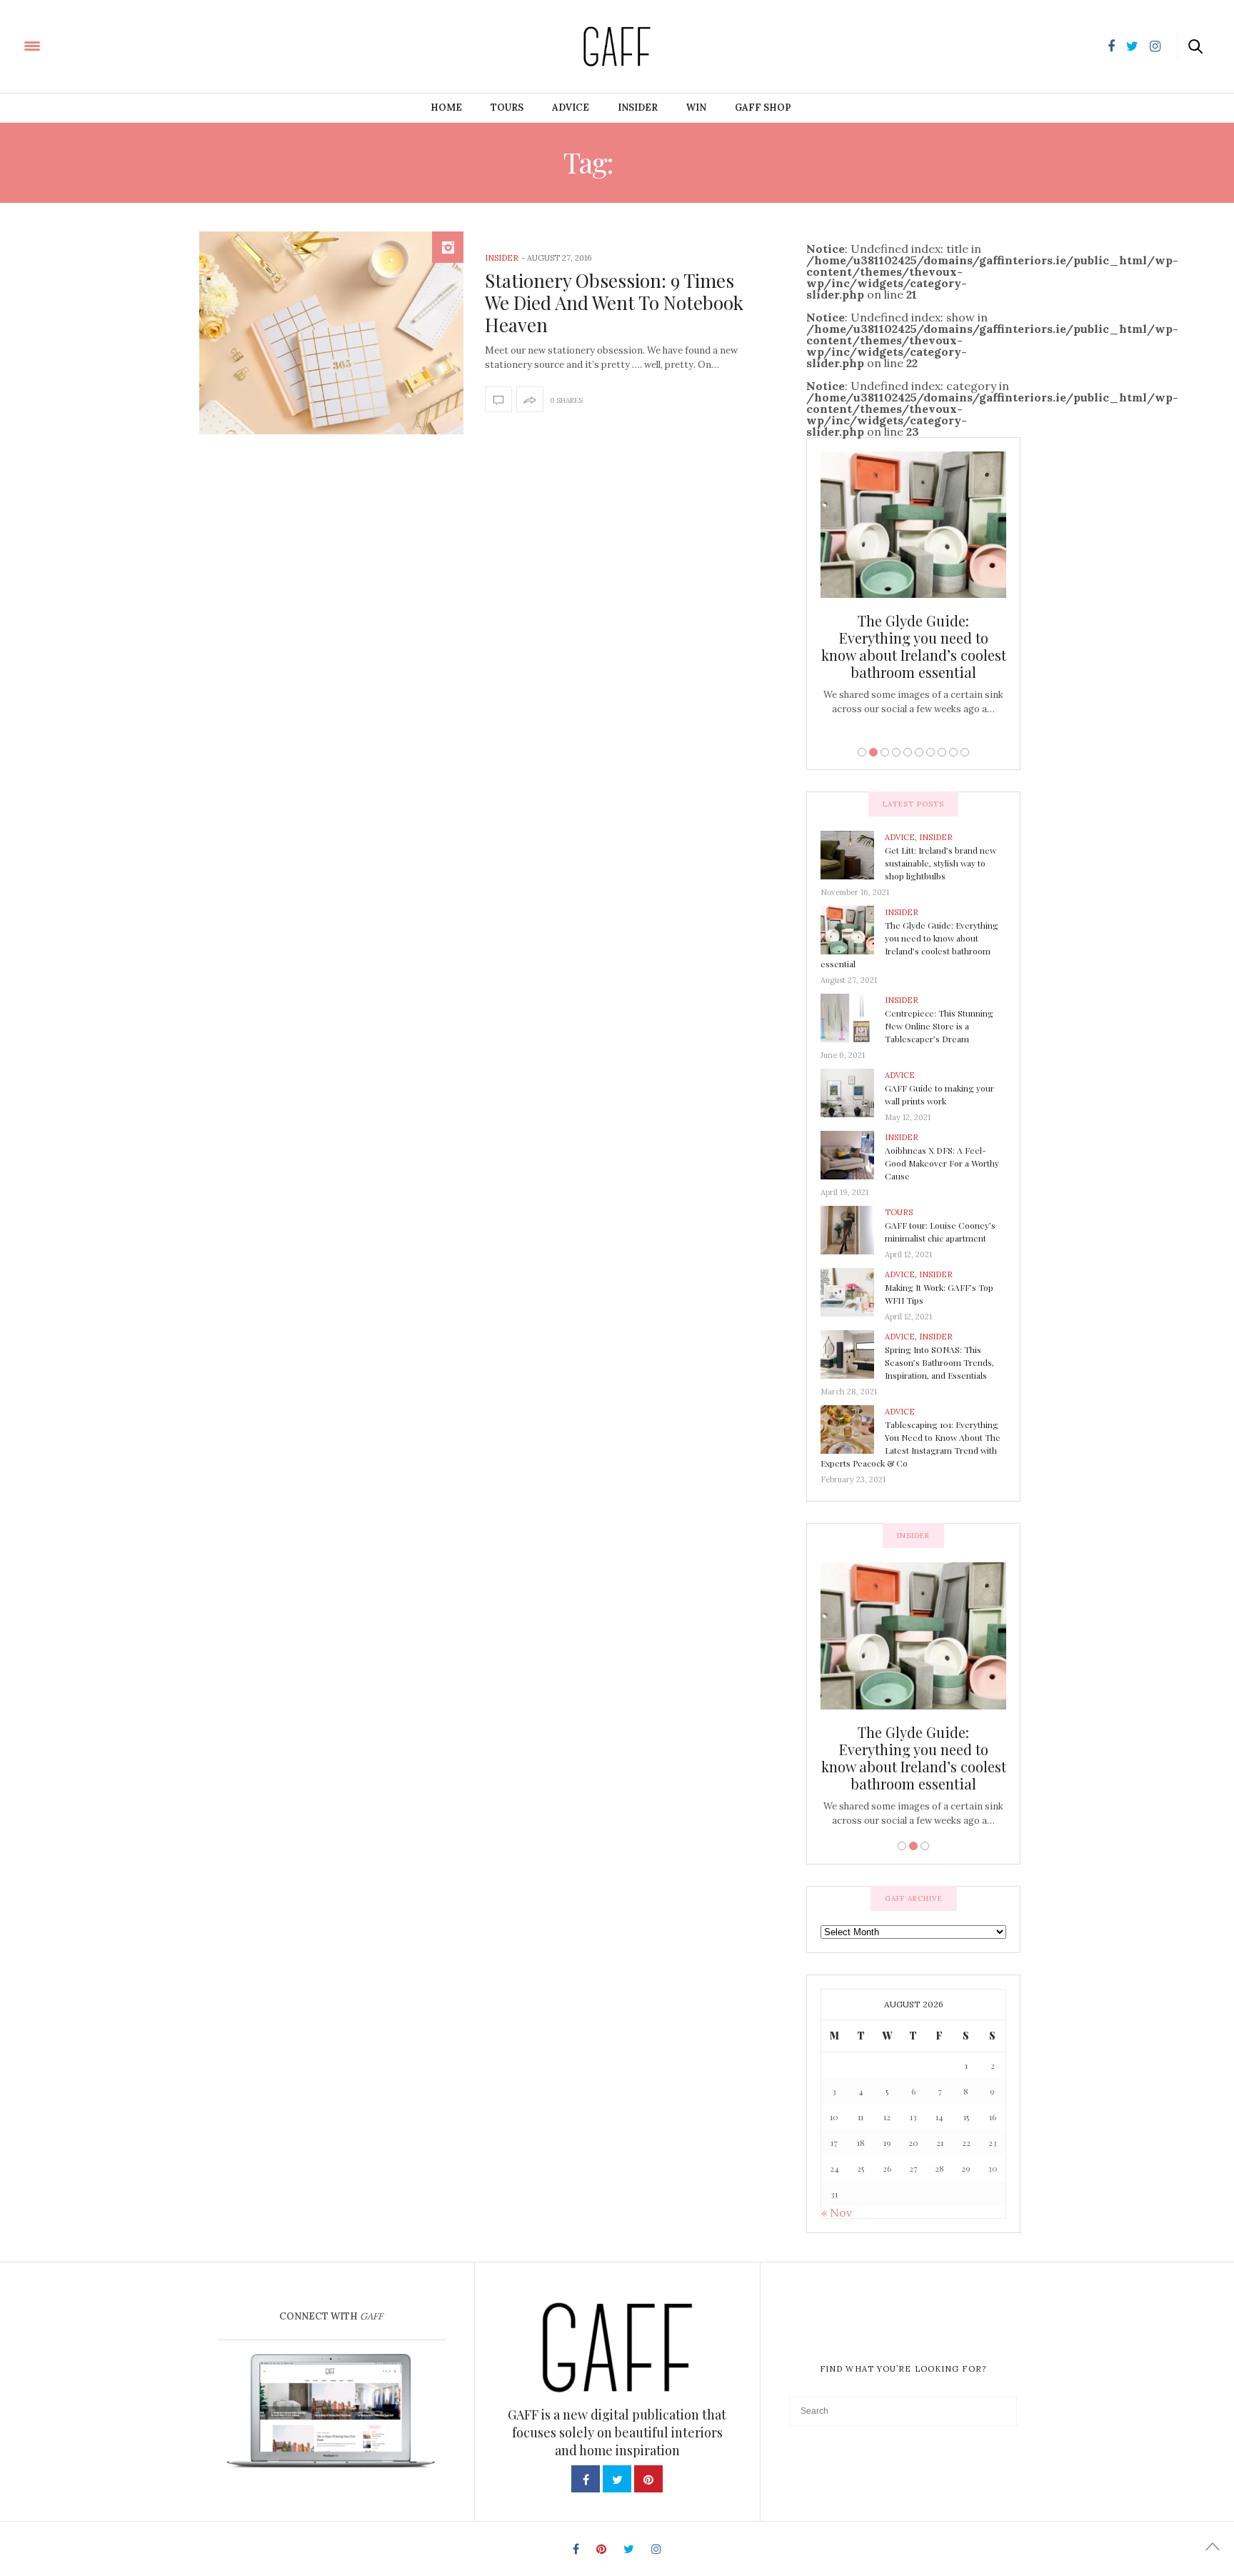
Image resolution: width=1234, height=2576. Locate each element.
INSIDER (638, 108)
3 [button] (885, 752)
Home (446, 108)
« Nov (837, 2212)
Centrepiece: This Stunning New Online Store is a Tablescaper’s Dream (913, 638)
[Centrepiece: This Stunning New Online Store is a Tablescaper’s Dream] (853, 1017)
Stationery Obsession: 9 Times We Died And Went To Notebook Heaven (614, 303)
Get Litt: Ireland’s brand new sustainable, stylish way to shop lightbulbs (940, 863)
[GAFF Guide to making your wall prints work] (853, 1092)
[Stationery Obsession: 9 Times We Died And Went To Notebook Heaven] (331, 333)
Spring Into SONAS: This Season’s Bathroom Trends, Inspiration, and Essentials (939, 1362)
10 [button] (965, 752)
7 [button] (930, 752)
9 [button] (953, 752)
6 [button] (919, 752)
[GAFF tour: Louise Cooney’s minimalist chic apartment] (853, 1229)
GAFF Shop (763, 108)
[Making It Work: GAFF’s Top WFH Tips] (853, 1292)
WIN (696, 108)
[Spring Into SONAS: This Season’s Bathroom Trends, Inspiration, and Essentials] (853, 1354)
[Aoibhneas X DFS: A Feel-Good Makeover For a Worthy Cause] (853, 1154)
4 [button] (896, 752)
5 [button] (908, 752)
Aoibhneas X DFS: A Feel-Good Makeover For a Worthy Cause (942, 1163)
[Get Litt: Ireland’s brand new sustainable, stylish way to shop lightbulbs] (853, 854)
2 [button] (873, 752)
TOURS (507, 108)
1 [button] (862, 752)
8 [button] (942, 752)
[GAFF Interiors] (73, 45)
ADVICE (571, 108)
